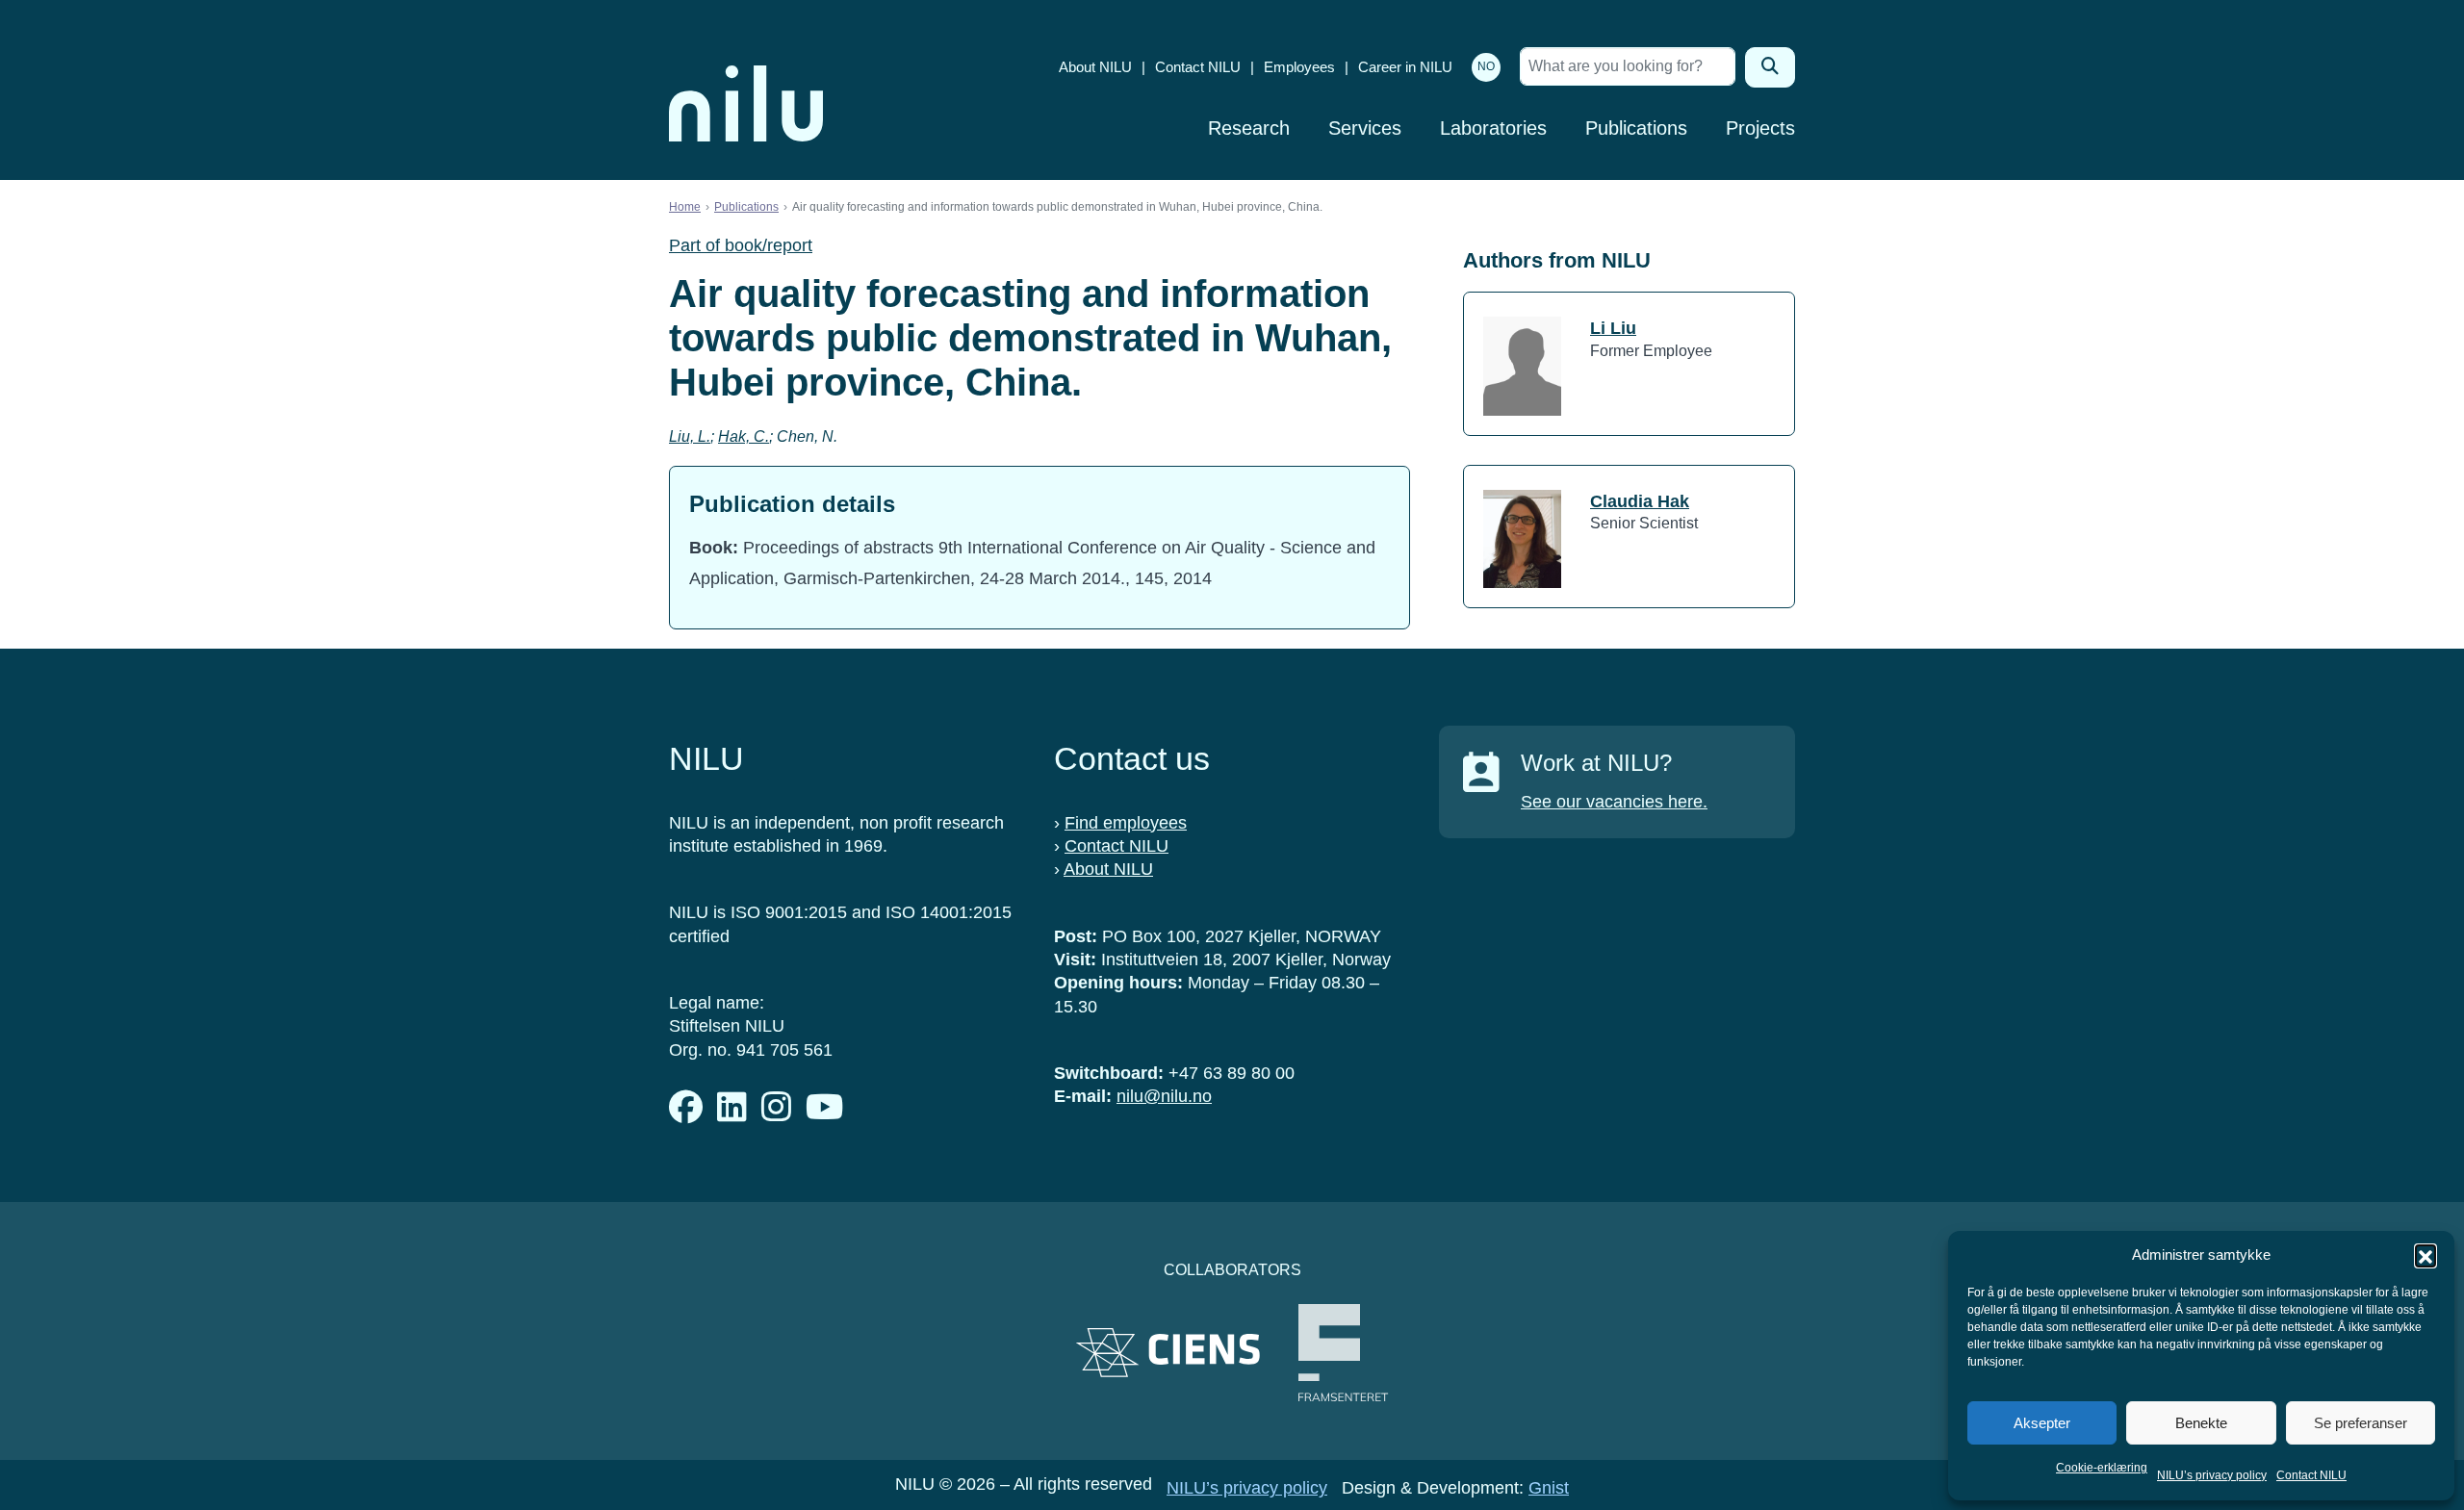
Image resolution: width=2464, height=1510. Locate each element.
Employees (1299, 67)
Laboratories (1493, 128)
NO (1486, 66)
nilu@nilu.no (1164, 1096)
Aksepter (2042, 1423)
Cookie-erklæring (2102, 1468)
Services (1365, 128)
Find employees (1126, 823)
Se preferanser (2361, 1423)
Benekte (2201, 1423)
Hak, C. (744, 436)
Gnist (1549, 1488)
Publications (1636, 128)
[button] (2425, 1255)
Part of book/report (741, 245)
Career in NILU (1405, 67)
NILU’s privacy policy (2212, 1475)
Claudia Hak (1640, 501)
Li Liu (1613, 328)
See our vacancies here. (1614, 802)
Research (1249, 128)
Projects (1760, 128)
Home (685, 207)
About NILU (1095, 67)
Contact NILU (2311, 1475)
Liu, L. (690, 436)
